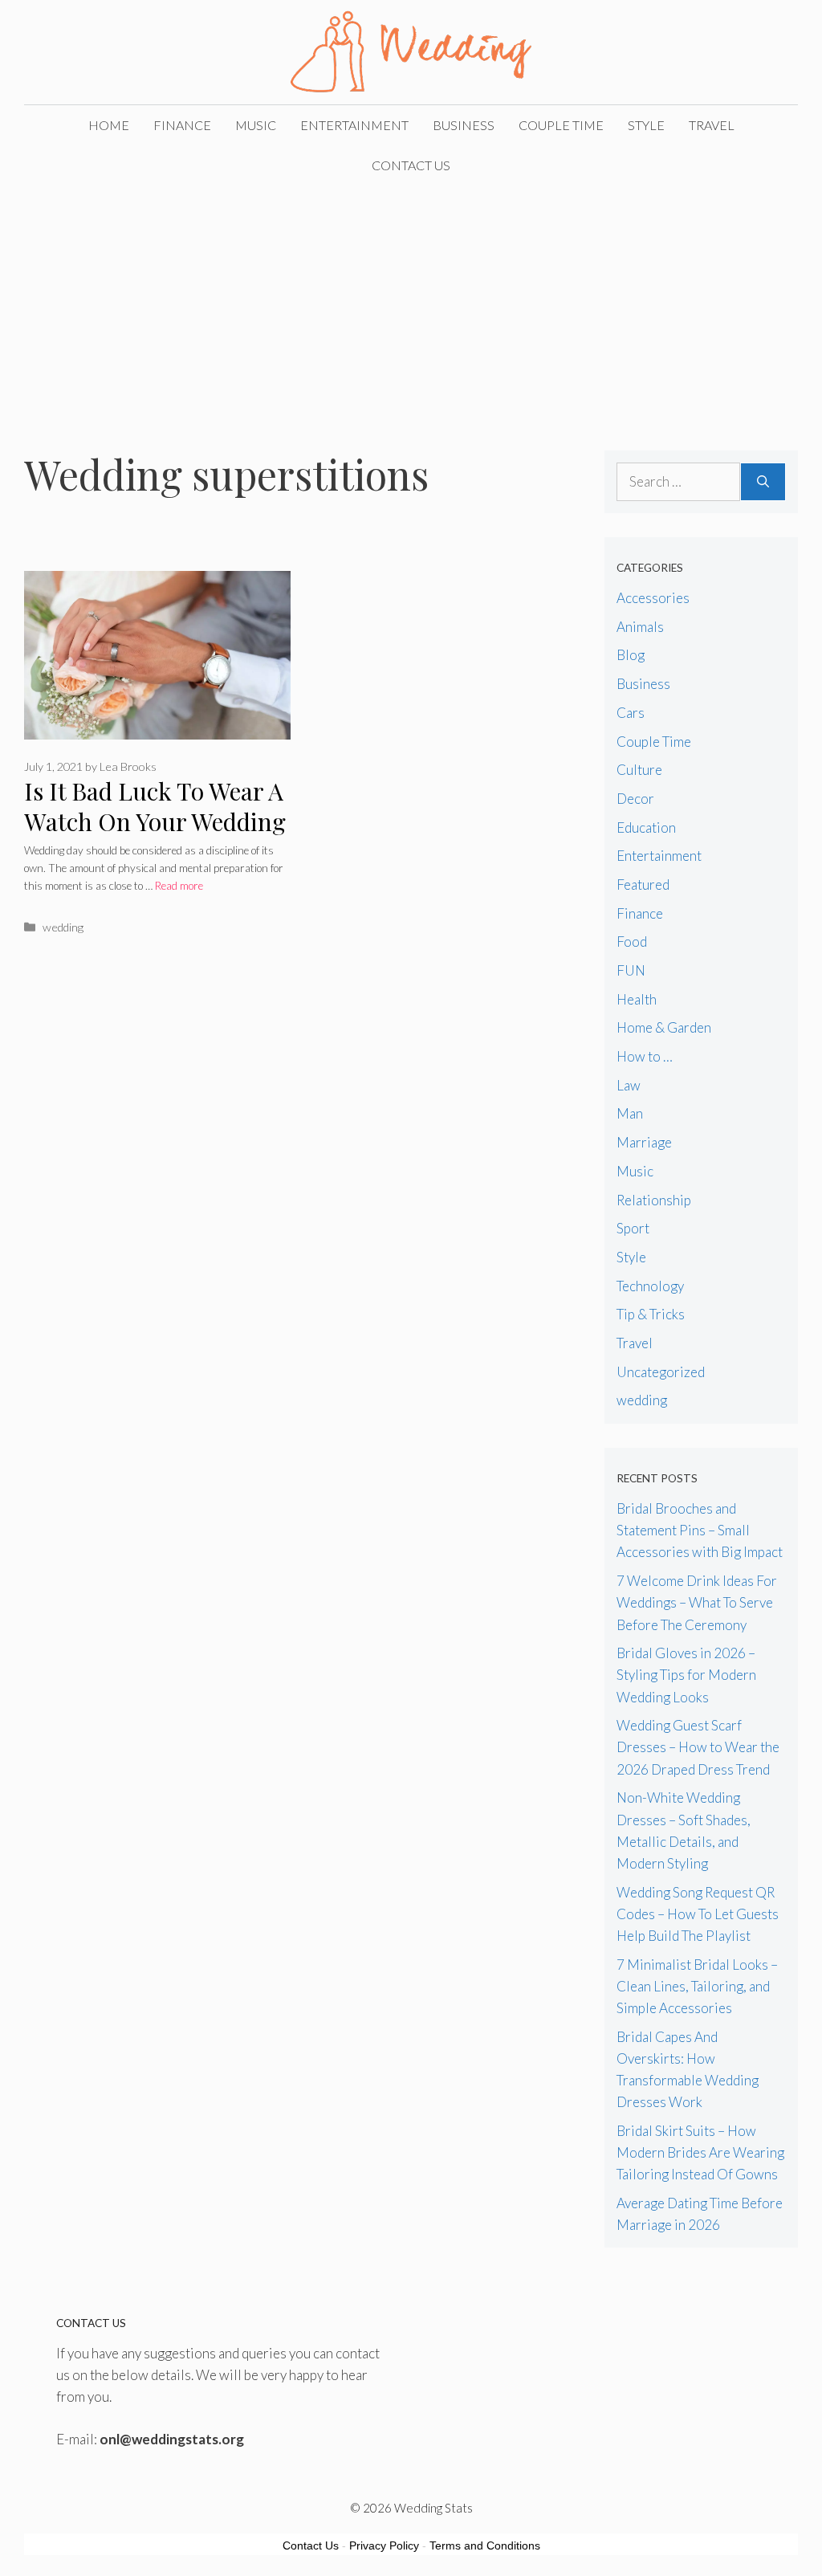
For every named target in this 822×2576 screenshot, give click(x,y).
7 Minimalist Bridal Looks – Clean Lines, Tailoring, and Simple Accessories (697, 1986)
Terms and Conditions (485, 2545)
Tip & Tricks (651, 1314)
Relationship (654, 1200)
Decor (635, 799)
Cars (631, 713)
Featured (643, 884)
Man (630, 1113)
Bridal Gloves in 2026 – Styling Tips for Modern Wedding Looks (686, 1675)
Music (256, 125)
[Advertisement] (411, 306)
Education (646, 827)
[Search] (763, 482)
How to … (645, 1056)
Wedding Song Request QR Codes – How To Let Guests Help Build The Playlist (698, 1914)
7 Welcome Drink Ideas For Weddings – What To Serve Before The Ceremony (697, 1602)
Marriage (644, 1142)
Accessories (653, 598)
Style (646, 125)
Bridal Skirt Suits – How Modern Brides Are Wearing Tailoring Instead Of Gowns (700, 2152)
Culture (639, 770)
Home (109, 125)
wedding (63, 927)
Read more (179, 886)
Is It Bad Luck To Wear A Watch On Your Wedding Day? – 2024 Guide (155, 822)
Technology (650, 1286)
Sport (633, 1228)
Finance (182, 125)
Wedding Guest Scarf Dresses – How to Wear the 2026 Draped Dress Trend (698, 1747)
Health (637, 999)
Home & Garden (664, 1027)
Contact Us (411, 165)
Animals (640, 627)
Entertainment (354, 125)
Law (629, 1085)
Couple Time (561, 125)
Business (464, 125)
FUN (631, 970)
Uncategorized (661, 1372)
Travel (712, 125)
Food (632, 942)
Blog (631, 655)
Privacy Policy (384, 2545)
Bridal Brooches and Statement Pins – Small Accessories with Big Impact (700, 1530)
